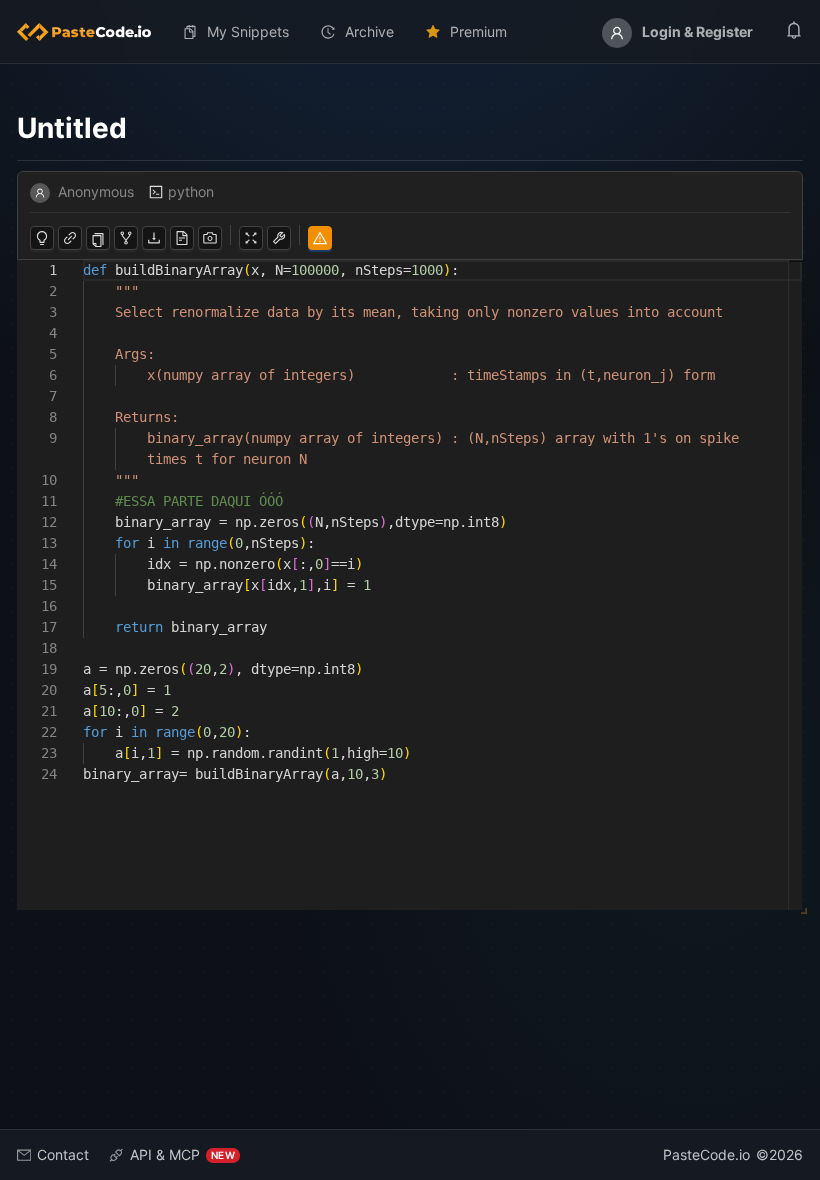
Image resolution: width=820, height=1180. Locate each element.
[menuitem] (92, 32)
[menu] (410, 32)
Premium (478, 31)
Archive (369, 31)
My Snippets (248, 31)
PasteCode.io (706, 1154)
